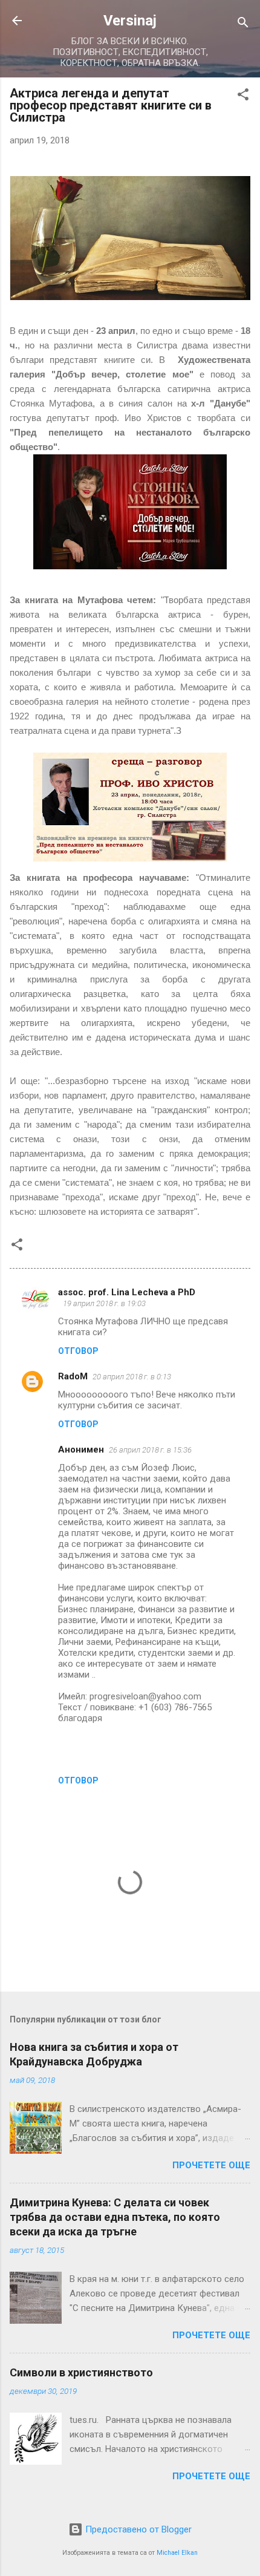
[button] (243, 96)
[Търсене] (243, 25)
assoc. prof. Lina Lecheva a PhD (127, 1292)
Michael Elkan (177, 2553)
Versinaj (130, 21)
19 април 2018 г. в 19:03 (104, 1303)
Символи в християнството (81, 2372)
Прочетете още (211, 2165)
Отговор (78, 1351)
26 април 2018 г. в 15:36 (150, 1450)
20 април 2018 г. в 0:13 (132, 1377)
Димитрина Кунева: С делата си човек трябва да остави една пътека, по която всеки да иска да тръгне (115, 2217)
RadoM (73, 1376)
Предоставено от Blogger (137, 2529)
